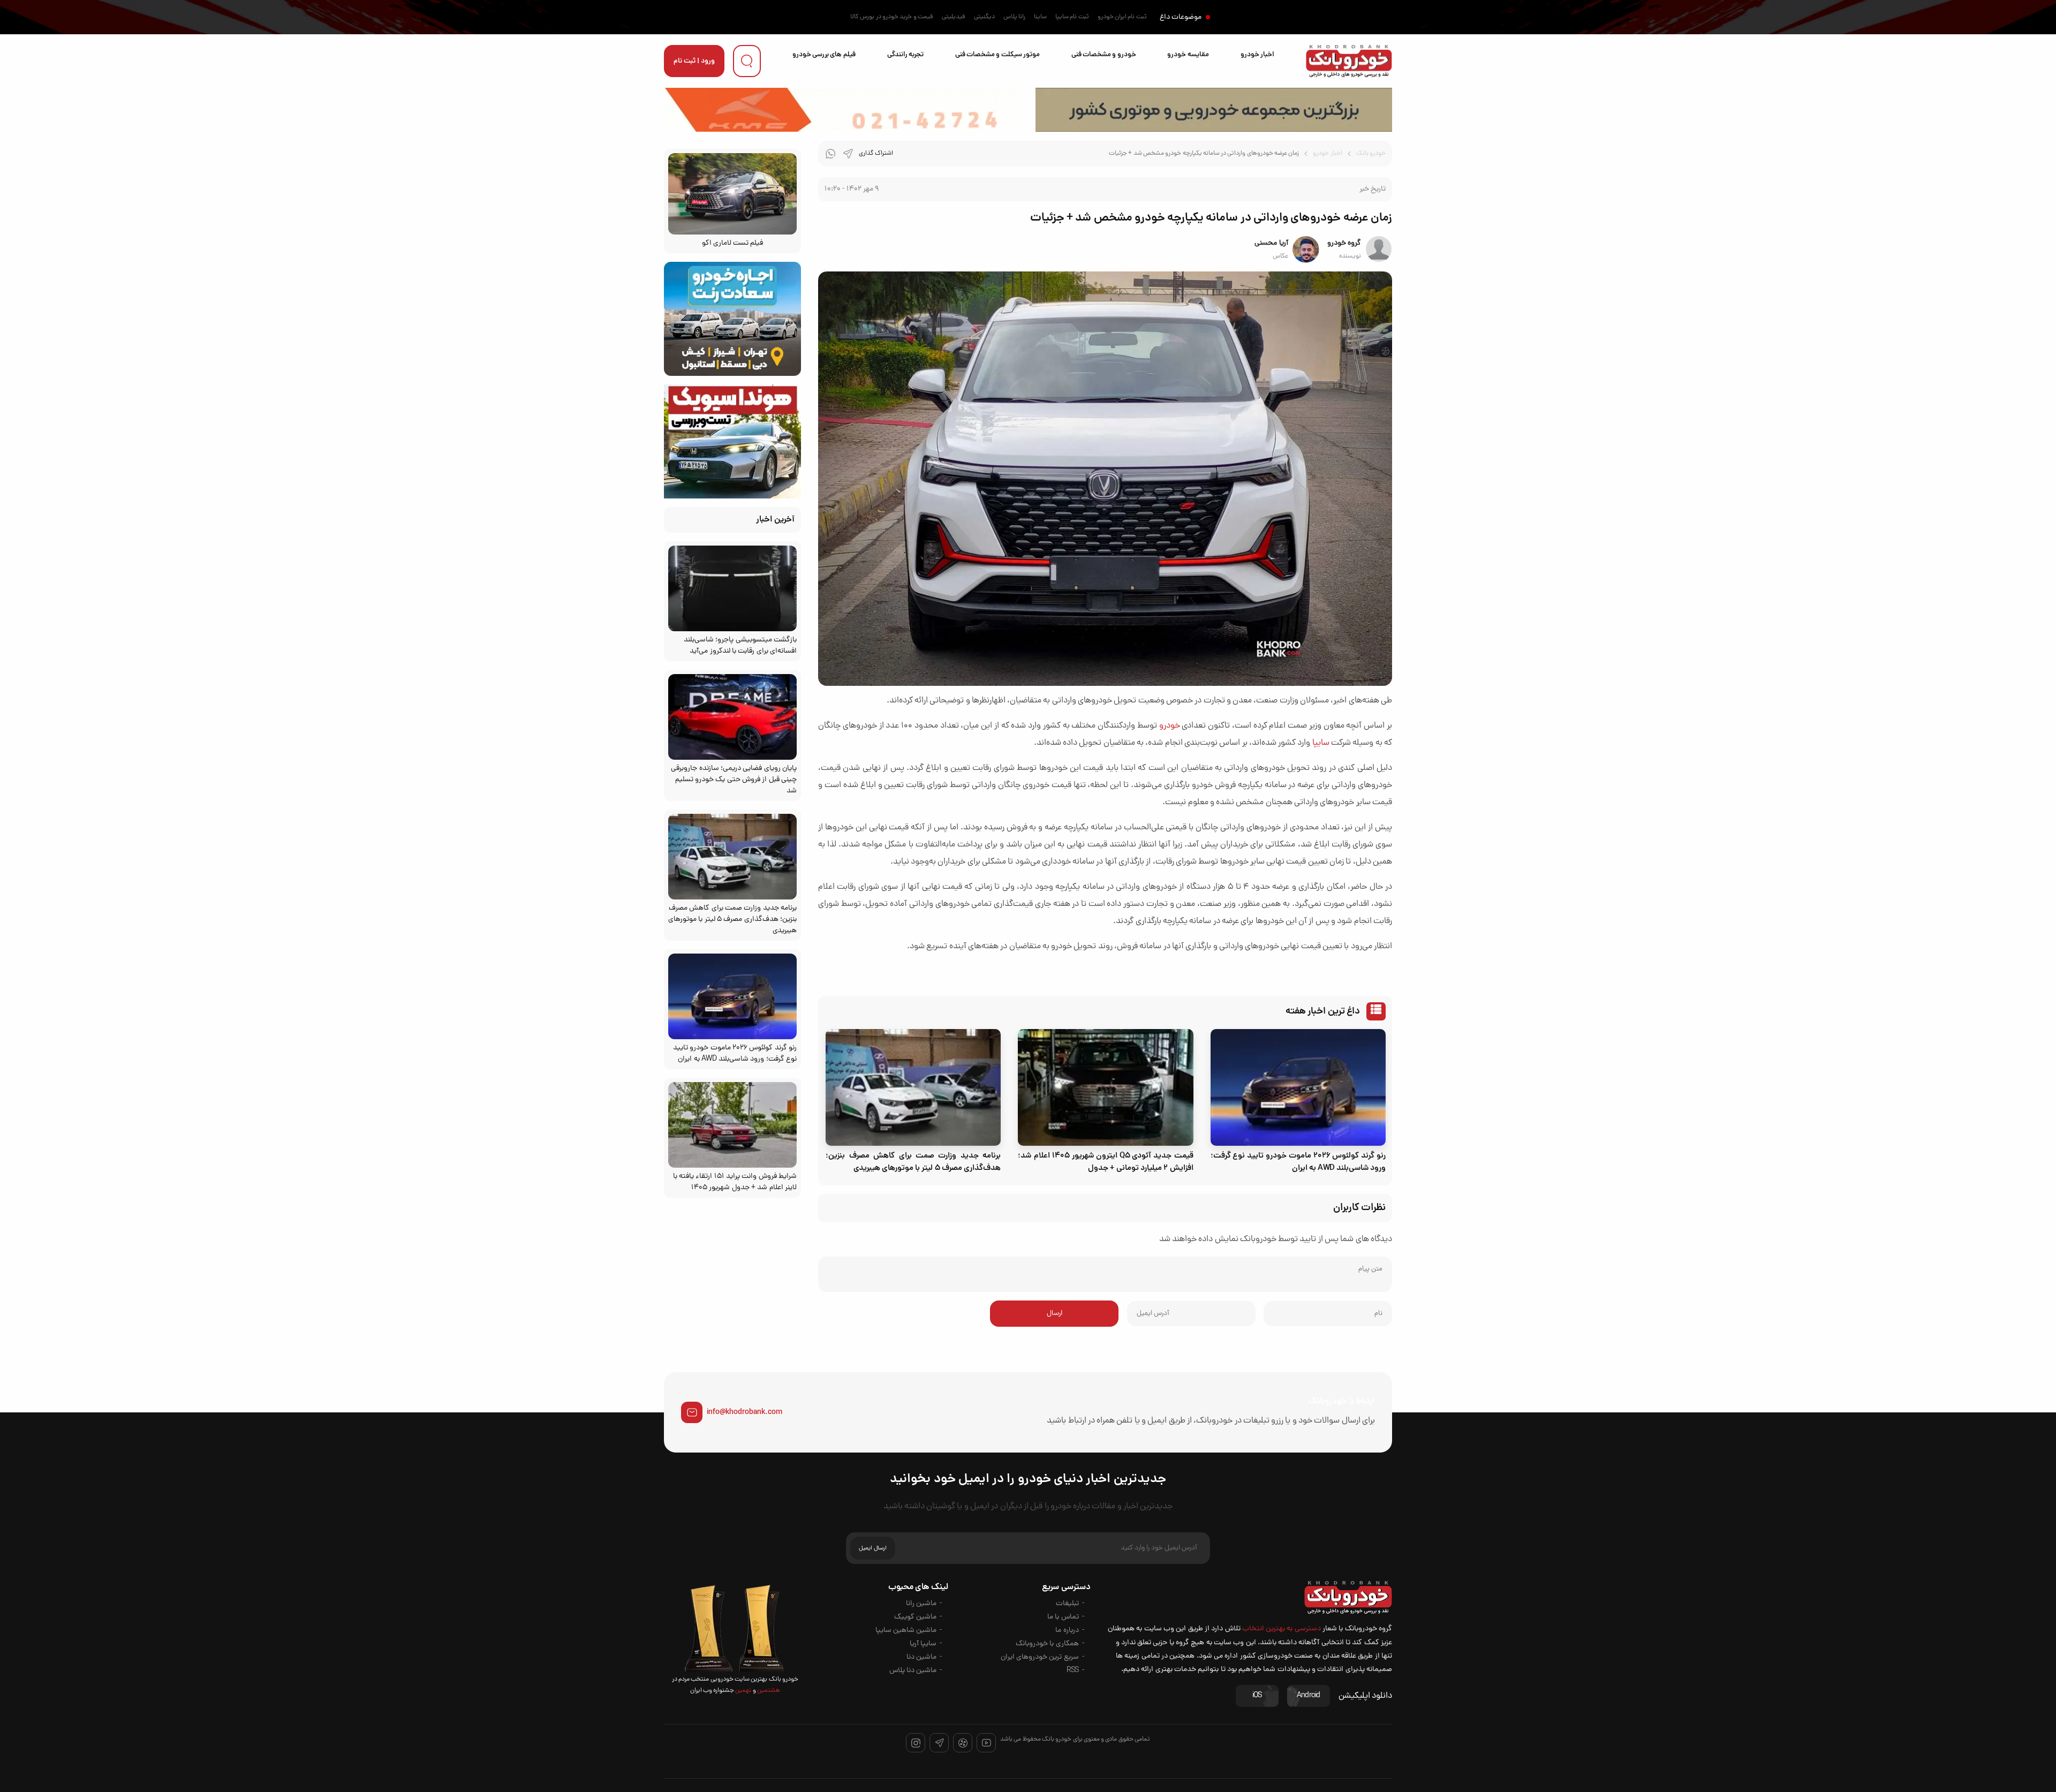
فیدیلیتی (954, 17)
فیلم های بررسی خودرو (824, 55)
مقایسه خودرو (1188, 55)
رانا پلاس (1014, 17)
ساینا (1040, 17)
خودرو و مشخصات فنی (1104, 55)
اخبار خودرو (1257, 55)
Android (1309, 1696)
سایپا (1321, 743)
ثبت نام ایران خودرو (1122, 17)
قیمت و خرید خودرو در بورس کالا (892, 17)
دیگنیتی (984, 17)
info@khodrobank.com (744, 1412)
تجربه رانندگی (905, 55)
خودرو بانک (1371, 154)
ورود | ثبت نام (694, 61)
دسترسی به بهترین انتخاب (1282, 1629)
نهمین (743, 1691)
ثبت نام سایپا (1072, 17)
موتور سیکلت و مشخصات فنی (997, 55)
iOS (1257, 1696)
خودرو (1170, 726)
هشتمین (768, 1691)
